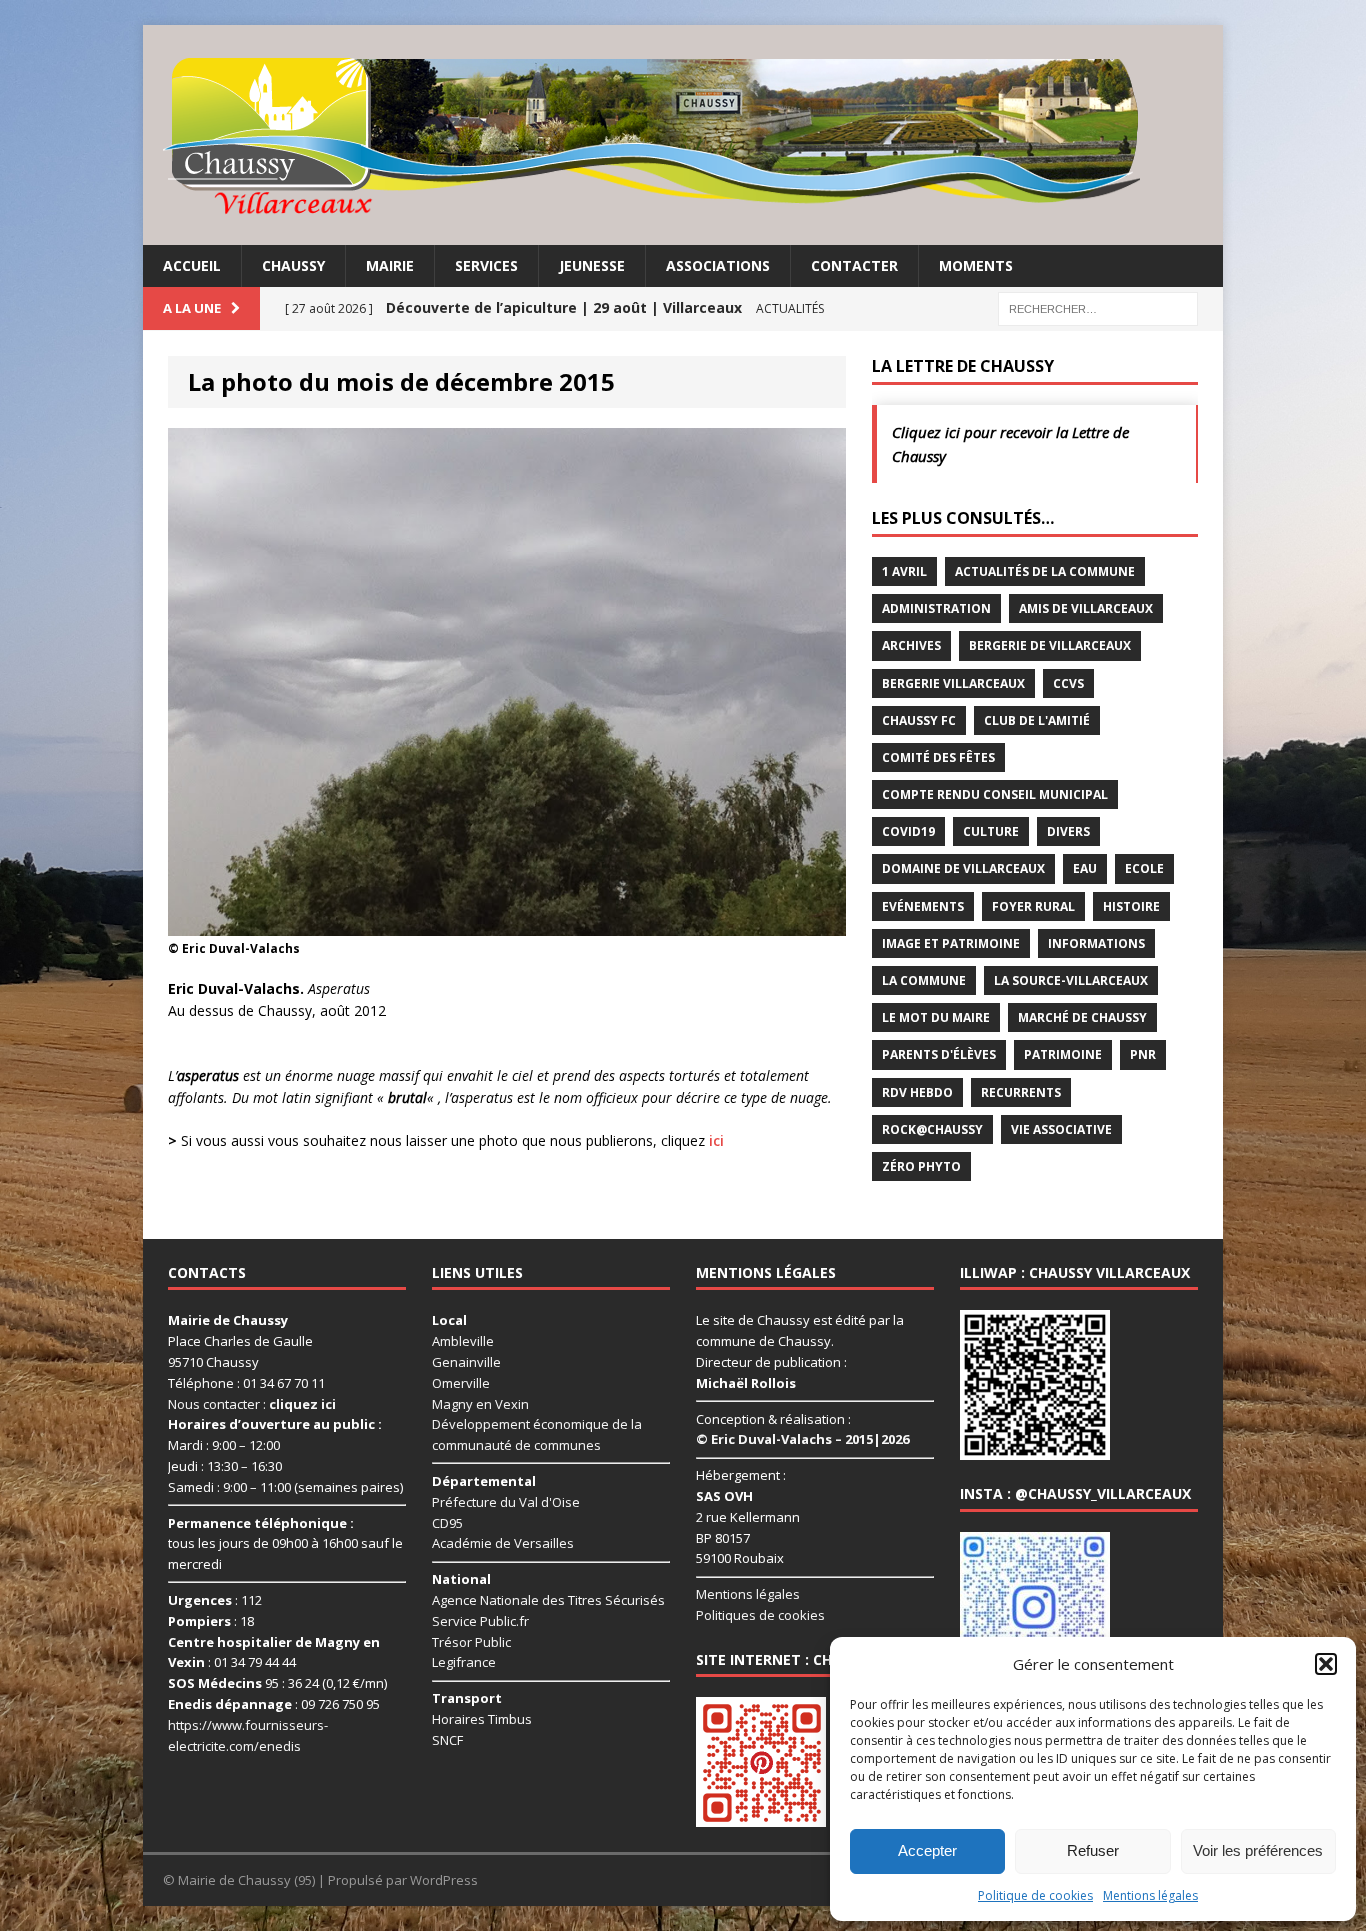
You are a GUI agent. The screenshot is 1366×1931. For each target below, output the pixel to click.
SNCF (447, 1740)
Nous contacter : (252, 1404)
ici (716, 1140)
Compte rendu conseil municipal (995, 794)
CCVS (1068, 683)
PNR (1143, 1054)
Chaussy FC (919, 720)
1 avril (904, 571)
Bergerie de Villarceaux (1050, 645)
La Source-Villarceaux (1071, 980)
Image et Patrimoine (951, 943)
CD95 (447, 1523)
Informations (1096, 943)
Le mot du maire (936, 1017)
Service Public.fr (480, 1621)
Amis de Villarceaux (1086, 608)
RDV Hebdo (917, 1092)
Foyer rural (1033, 906)
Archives (911, 645)
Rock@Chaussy (932, 1129)
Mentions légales (1150, 1895)
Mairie (390, 265)
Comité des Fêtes (938, 757)
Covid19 (908, 831)
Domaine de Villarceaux (963, 868)
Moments (976, 265)
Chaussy (293, 265)
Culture (991, 831)
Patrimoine (1063, 1054)
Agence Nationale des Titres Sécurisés (548, 1600)
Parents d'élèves (939, 1054)
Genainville (466, 1362)
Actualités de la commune (1045, 571)
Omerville (461, 1383)
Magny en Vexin (480, 1404)
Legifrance (464, 1662)
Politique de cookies (1035, 1895)
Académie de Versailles (503, 1543)
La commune (924, 980)
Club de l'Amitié (1037, 720)
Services (486, 265)
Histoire (1131, 906)
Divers (1068, 831)
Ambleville (463, 1341)
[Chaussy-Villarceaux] (683, 135)
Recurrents (1021, 1092)
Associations (718, 265)
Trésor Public (471, 1642)
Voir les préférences (1258, 1850)
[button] (1326, 1664)
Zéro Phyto (921, 1166)
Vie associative (1061, 1129)
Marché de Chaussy (1082, 1017)
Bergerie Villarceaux (953, 683)
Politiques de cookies (760, 1615)
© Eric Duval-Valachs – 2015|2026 (802, 1439)
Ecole (1144, 868)
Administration (936, 608)
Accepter (927, 1850)
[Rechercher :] (1098, 307)
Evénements (923, 906)
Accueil (192, 265)
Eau (1085, 868)
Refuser (1093, 1850)
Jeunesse (592, 265)
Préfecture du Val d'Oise (506, 1502)
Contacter (854, 265)
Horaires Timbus (482, 1719)
